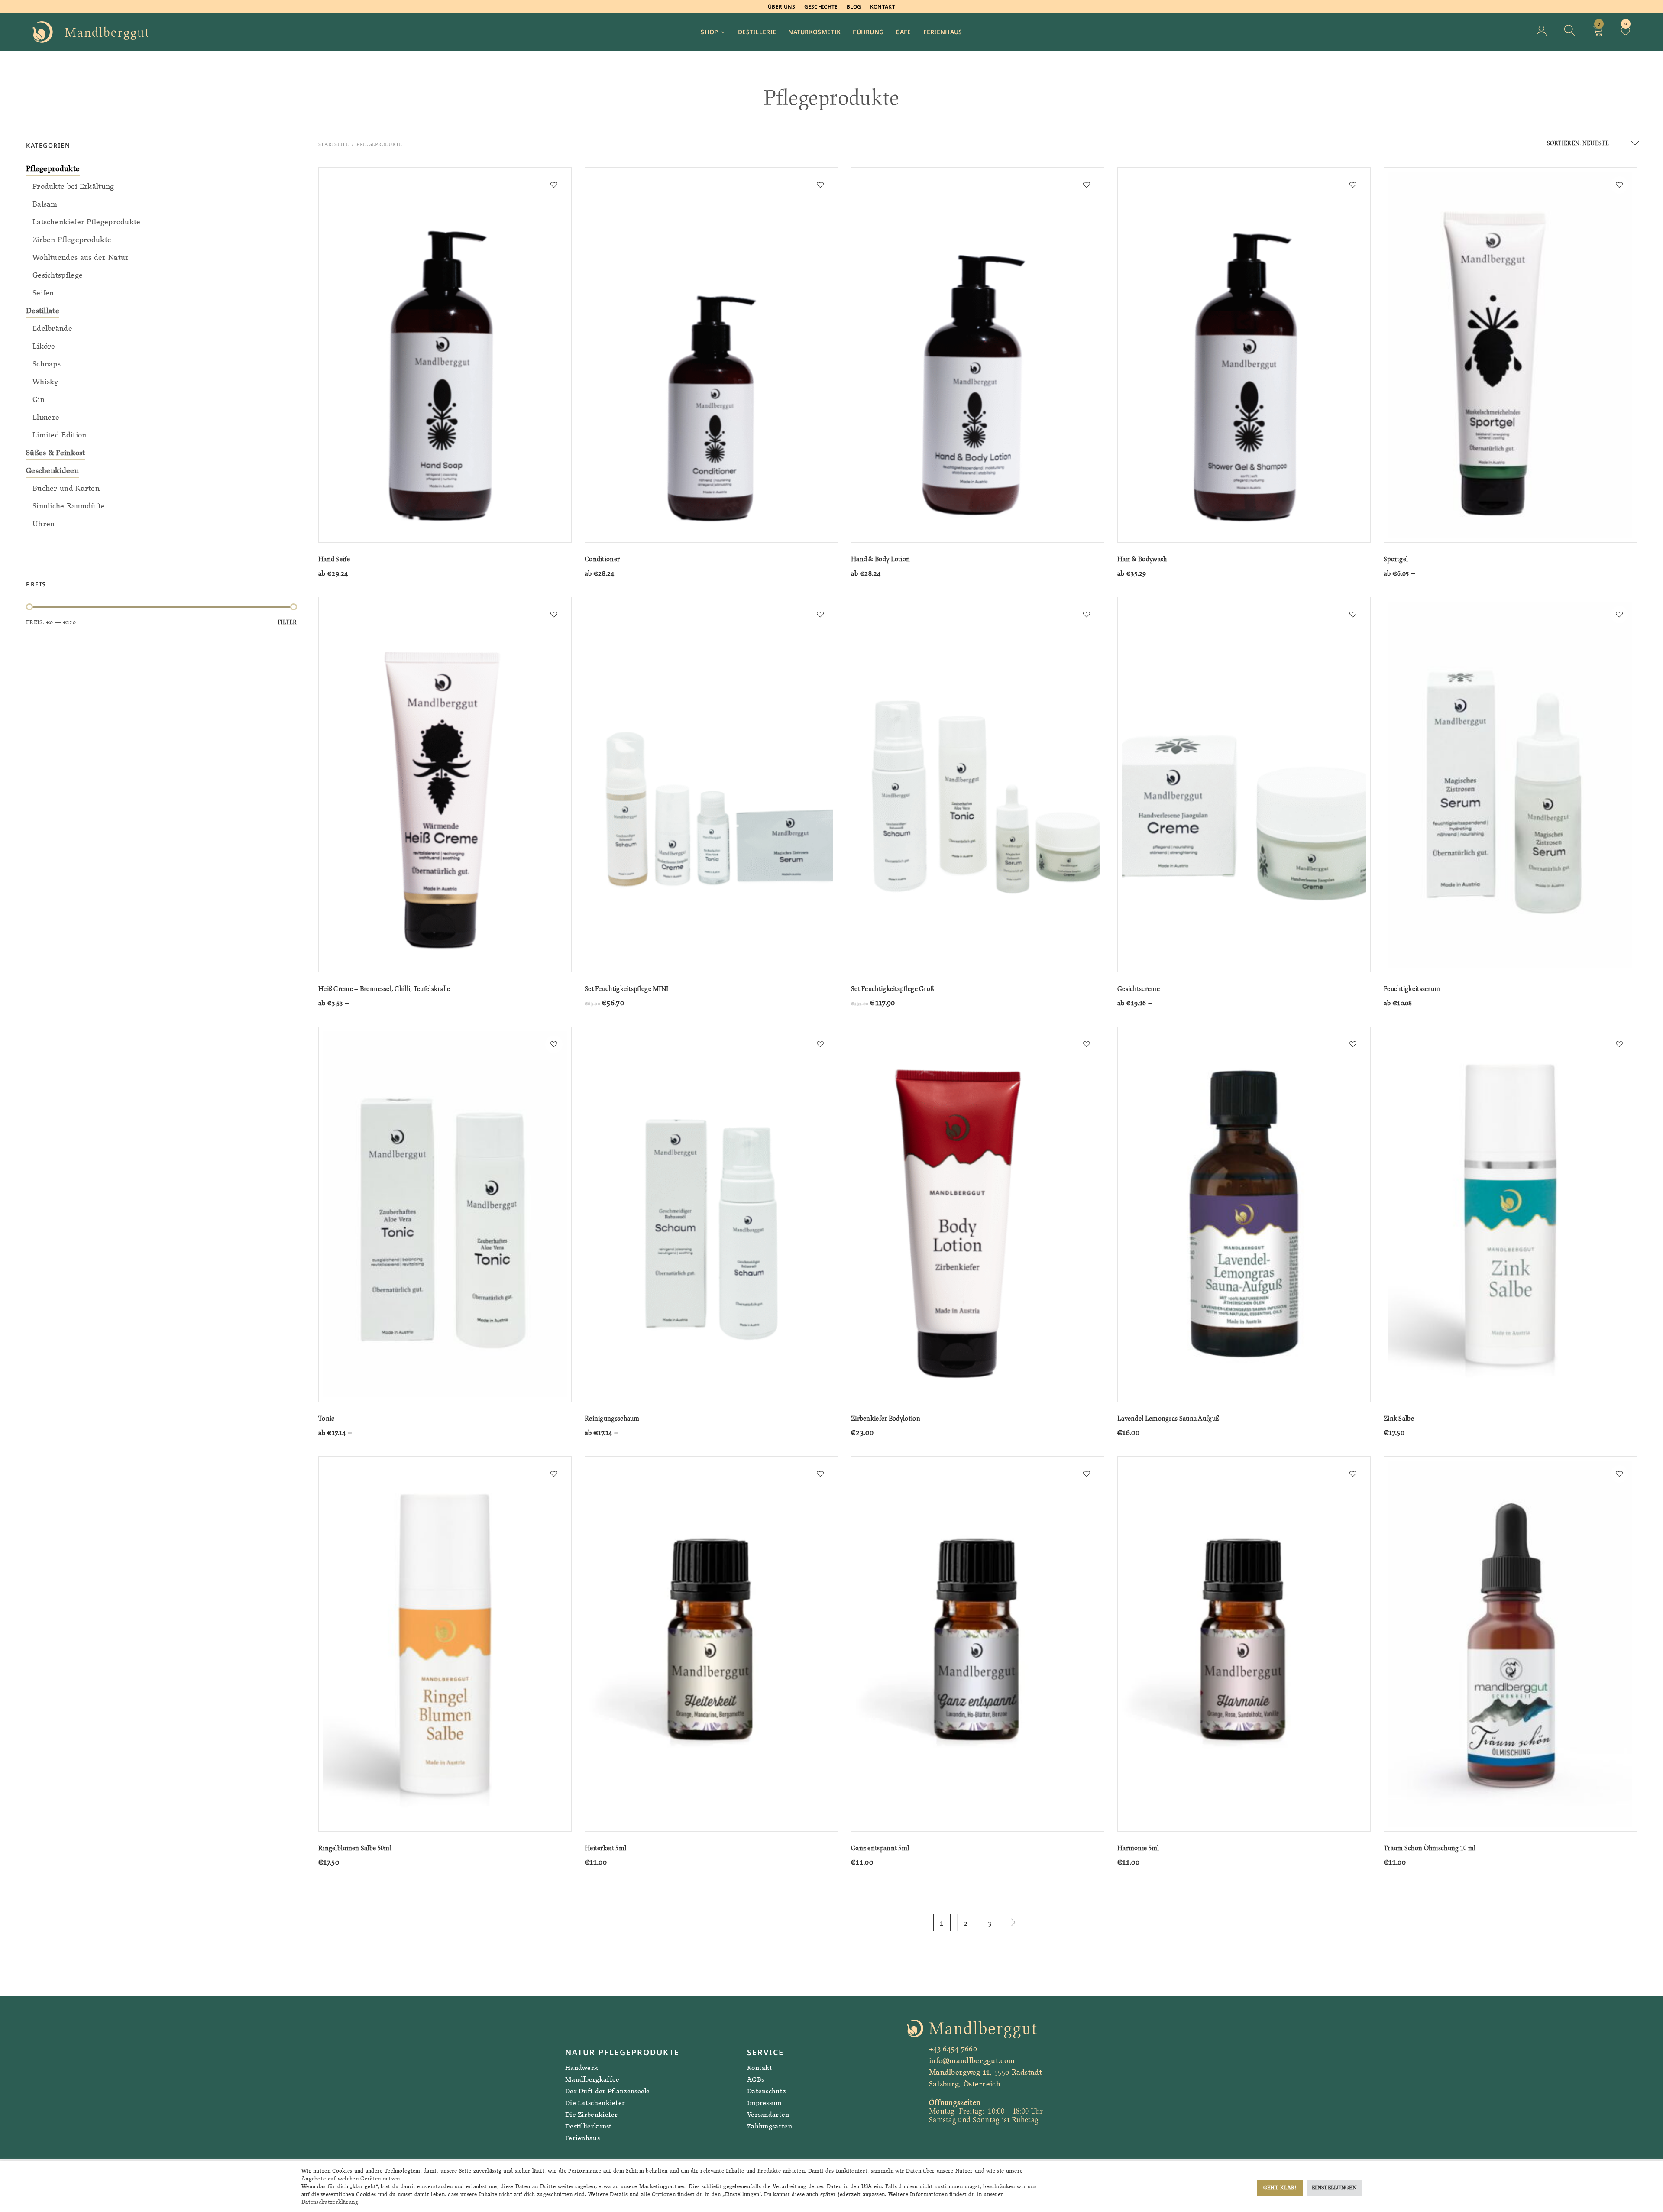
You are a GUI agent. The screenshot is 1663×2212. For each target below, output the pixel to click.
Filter (287, 622)
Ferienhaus (943, 32)
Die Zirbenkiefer (592, 2114)
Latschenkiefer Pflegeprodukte (87, 222)
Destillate (43, 311)
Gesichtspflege (58, 275)
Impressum (764, 2103)
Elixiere (46, 417)
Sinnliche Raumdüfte (69, 506)
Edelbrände (52, 328)
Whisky (45, 382)
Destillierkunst (589, 2126)
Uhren (44, 524)
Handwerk (582, 2068)
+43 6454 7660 (953, 2049)
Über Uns (781, 7)
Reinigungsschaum (612, 1418)
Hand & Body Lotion (880, 559)
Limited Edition (60, 435)
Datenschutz (766, 2091)
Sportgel (1396, 559)
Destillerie (757, 32)
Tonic (327, 1418)
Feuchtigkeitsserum (1412, 989)
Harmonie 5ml (1138, 1848)
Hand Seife (334, 559)
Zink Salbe (1399, 1418)
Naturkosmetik (814, 32)
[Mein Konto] (1542, 32)
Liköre (44, 346)
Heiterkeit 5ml (605, 1848)
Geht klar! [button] (1280, 2188)
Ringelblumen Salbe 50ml (355, 1848)
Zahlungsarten (770, 2126)
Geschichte (821, 7)
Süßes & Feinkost (56, 453)
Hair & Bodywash (1142, 559)
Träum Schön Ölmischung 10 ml (1430, 1848)
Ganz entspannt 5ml (880, 1848)
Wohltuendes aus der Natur (81, 257)
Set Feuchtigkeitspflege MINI (626, 989)
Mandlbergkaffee (592, 2079)
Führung (868, 32)
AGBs (755, 2079)
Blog (854, 7)
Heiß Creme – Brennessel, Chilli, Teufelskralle (384, 989)
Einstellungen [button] (1334, 2188)
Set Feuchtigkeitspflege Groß (892, 989)
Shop (709, 32)
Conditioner (602, 559)
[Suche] (1570, 32)
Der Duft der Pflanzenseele (608, 2091)
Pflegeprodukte (53, 168)
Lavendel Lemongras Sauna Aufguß (1168, 1418)
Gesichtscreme (1139, 989)
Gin (39, 399)
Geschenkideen (52, 470)
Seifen (43, 293)
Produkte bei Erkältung (73, 186)
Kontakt (883, 7)
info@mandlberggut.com (972, 2060)
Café (903, 32)
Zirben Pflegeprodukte (72, 240)
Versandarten (768, 2114)
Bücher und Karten (66, 488)
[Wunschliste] (1626, 32)
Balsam (45, 204)
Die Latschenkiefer (595, 2103)
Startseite (333, 144)
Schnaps (47, 364)
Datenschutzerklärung (330, 2202)
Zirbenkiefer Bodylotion (886, 1418)
